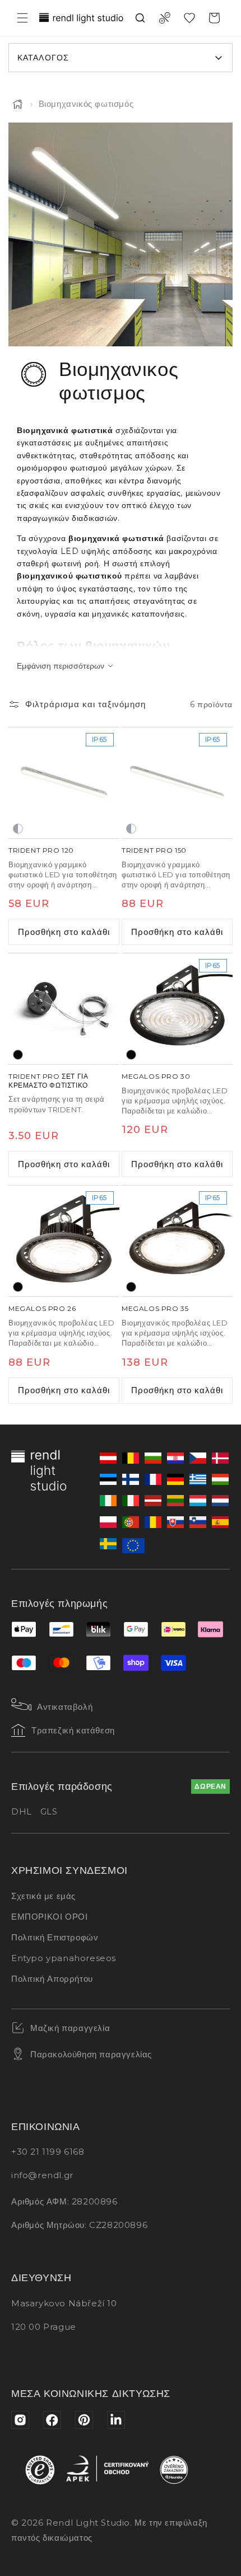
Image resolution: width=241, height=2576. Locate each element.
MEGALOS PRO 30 (156, 1076)
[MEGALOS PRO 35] (177, 1241)
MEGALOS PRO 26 (42, 1308)
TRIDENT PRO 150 (154, 850)
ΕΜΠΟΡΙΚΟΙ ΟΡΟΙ (49, 1917)
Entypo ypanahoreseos (64, 1958)
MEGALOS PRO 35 (155, 1308)
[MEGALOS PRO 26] (64, 1241)
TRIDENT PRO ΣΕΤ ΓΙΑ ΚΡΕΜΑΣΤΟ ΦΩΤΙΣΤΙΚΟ (48, 1081)
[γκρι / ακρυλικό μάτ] (18, 829)
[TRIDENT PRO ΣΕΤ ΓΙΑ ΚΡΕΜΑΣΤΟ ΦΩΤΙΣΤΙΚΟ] (64, 1009)
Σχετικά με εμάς (43, 1896)
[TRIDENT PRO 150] (177, 783)
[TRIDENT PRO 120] (64, 783)
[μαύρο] (18, 1055)
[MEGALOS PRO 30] (177, 1009)
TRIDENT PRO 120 (41, 850)
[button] (22, 18)
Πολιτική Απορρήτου (52, 1979)
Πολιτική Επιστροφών (55, 1937)
